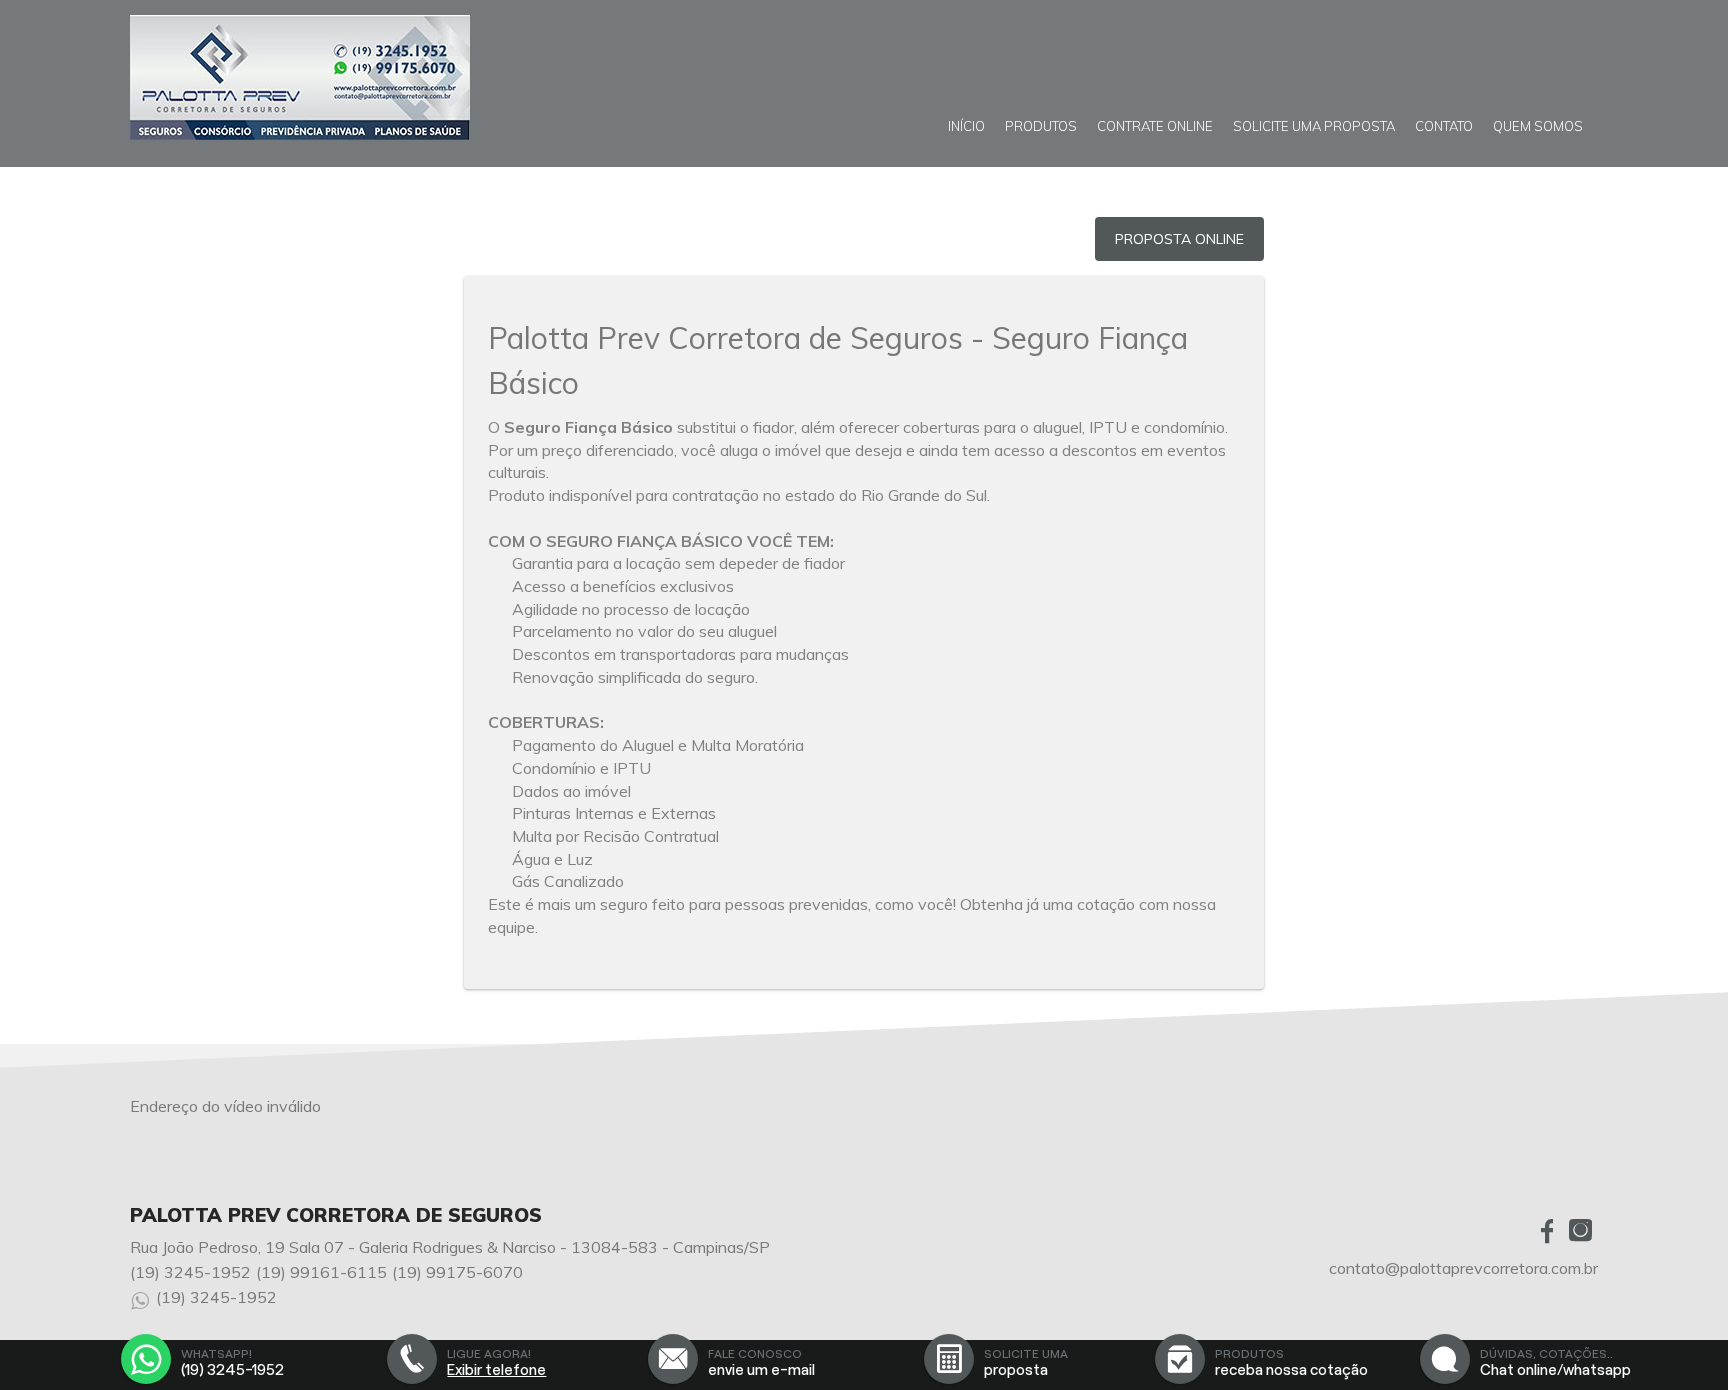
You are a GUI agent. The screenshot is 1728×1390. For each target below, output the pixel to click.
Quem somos (1538, 126)
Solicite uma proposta (1314, 126)
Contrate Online (1155, 126)
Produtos (1041, 126)
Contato (1444, 126)
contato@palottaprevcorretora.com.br (1463, 1268)
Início (966, 126)
